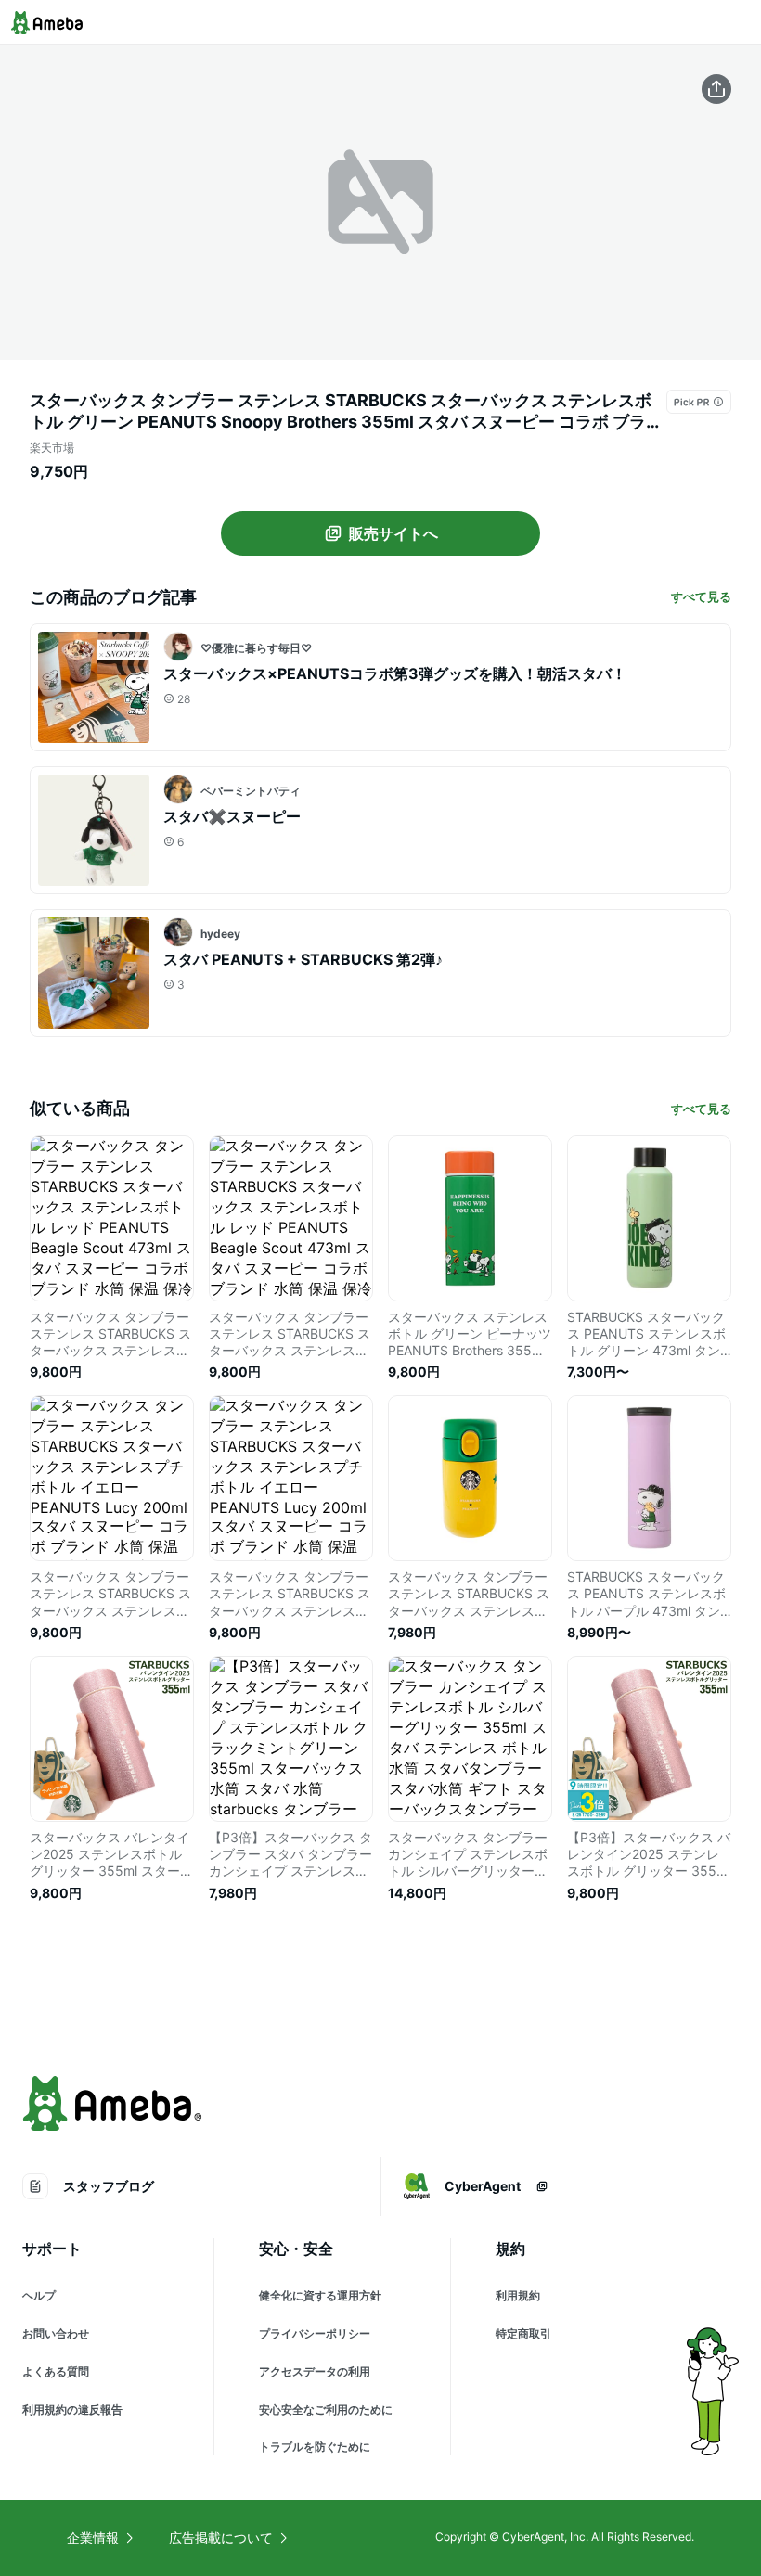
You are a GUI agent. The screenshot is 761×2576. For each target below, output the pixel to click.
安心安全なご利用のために (326, 2409)
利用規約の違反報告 (72, 2409)
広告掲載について (221, 2538)
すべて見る (701, 596)
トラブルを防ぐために (315, 2447)
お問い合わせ (56, 2333)
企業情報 (93, 2538)
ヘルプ (39, 2295)
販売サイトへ (393, 533)
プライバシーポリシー (315, 2333)
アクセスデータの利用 (315, 2371)
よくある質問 (56, 2371)
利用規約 (518, 2295)
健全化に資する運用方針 (320, 2295)
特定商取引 (523, 2333)
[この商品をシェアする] (716, 89)
